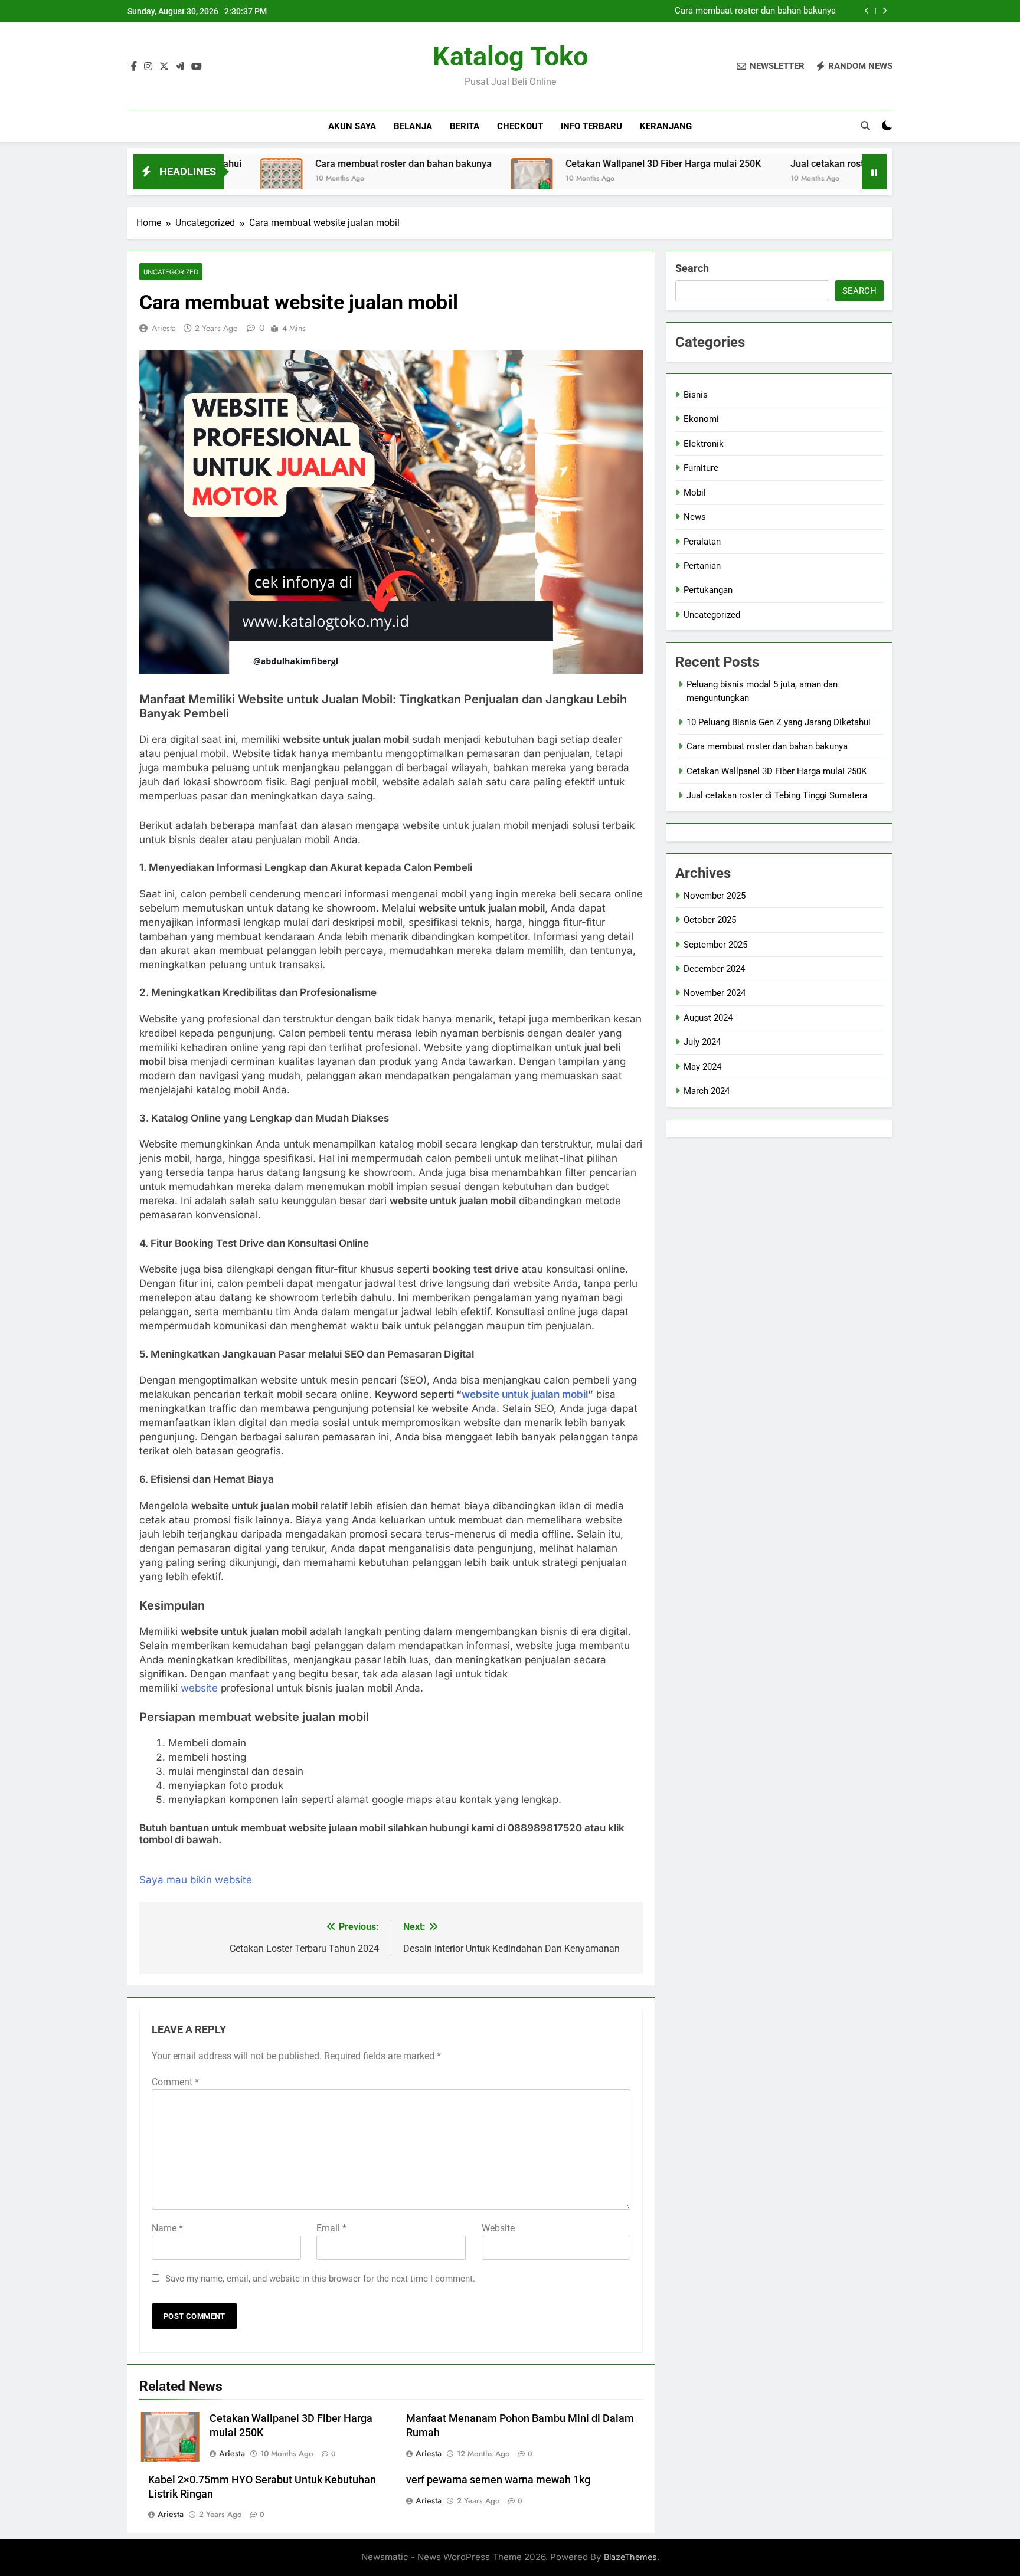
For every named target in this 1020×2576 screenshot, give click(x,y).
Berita (465, 126)
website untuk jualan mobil (525, 1394)
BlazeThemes (630, 2557)
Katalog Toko (510, 56)
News (695, 517)
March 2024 (707, 1091)
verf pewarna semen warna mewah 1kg (498, 2480)
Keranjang (666, 126)
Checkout (520, 126)
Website (498, 2228)
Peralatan (702, 542)
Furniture (701, 468)
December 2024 (714, 969)
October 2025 (710, 920)
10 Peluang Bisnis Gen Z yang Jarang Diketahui (779, 722)
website (201, 1688)
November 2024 (715, 993)
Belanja (413, 126)
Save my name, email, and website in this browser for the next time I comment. (320, 2279)
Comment (175, 2082)
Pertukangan (708, 590)
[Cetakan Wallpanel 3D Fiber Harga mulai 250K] (445, 179)
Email (331, 2228)
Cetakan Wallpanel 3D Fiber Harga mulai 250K (577, 164)
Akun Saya (352, 126)
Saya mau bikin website (196, 1880)
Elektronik (704, 444)
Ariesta (164, 328)
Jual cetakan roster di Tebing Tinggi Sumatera (802, 164)
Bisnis (696, 395)
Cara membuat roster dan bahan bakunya (755, 11)
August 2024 (708, 1018)
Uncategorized (171, 272)
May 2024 (702, 1067)
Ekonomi (701, 419)
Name (167, 2228)
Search (692, 268)
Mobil (695, 493)
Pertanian (702, 566)
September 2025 (715, 945)
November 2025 (715, 896)
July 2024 (702, 1042)
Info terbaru (591, 126)
